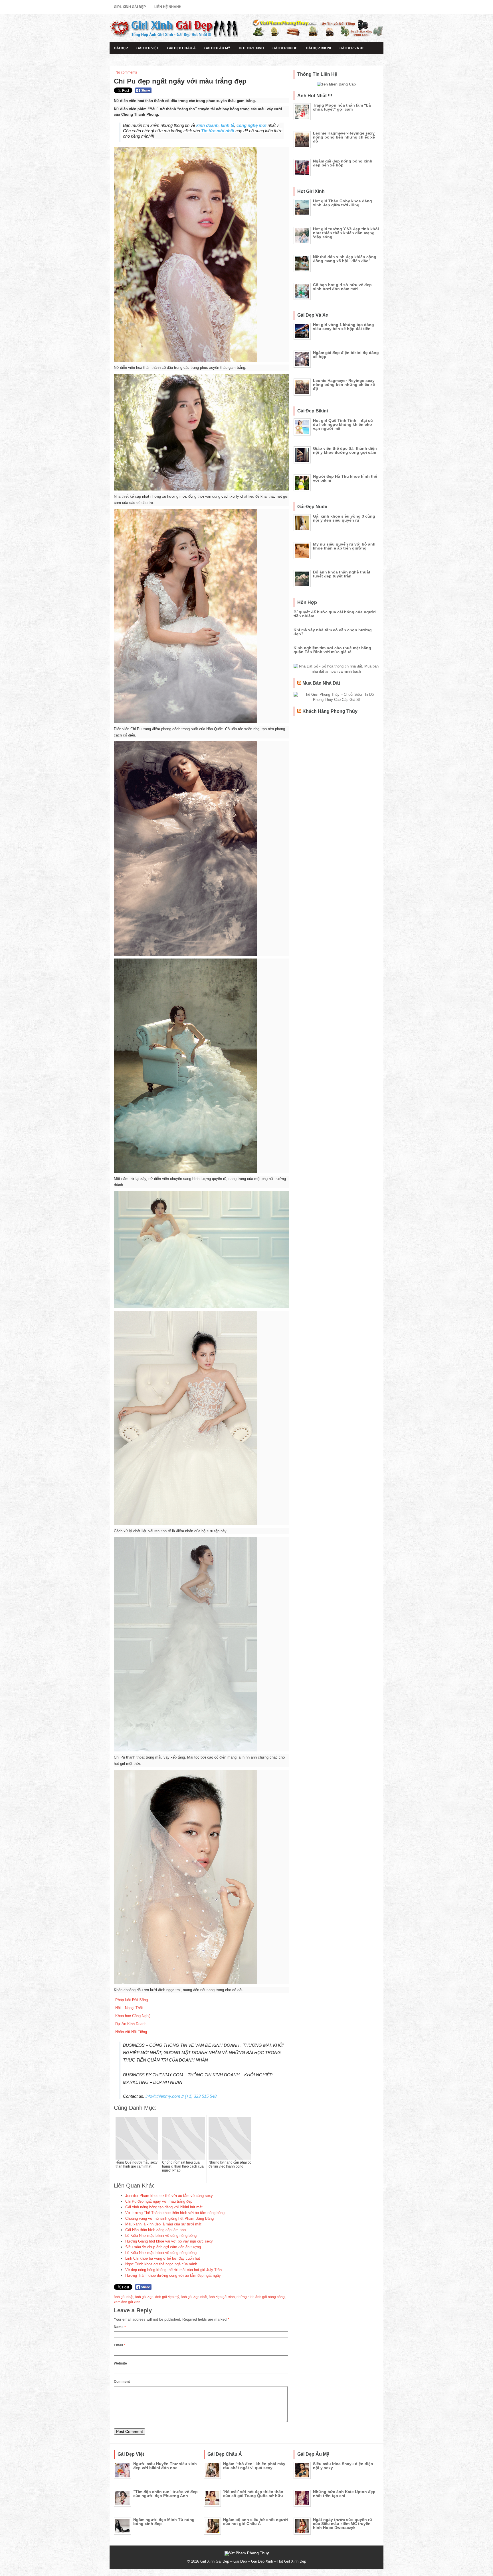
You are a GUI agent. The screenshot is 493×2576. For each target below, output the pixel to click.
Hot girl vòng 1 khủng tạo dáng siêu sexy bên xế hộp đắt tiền (344, 327)
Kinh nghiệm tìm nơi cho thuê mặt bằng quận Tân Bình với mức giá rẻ (332, 650)
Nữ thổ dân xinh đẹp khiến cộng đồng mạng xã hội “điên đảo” (345, 259)
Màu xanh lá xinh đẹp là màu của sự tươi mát (163, 2224)
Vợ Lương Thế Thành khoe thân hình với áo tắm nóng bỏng (175, 2213)
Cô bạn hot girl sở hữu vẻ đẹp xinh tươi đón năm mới (342, 287)
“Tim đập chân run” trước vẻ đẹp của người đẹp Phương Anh (165, 2494)
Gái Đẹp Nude (285, 48)
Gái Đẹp (121, 48)
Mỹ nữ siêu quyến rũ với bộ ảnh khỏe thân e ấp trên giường (344, 546)
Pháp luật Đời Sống (132, 2000)
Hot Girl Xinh (251, 48)
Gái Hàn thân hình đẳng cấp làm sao (155, 2230)
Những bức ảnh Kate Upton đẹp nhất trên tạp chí (344, 2494)
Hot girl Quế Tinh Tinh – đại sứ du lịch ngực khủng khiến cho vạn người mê (343, 424)
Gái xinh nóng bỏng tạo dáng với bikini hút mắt (164, 2207)
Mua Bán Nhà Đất (321, 683)
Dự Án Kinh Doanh (131, 2024)
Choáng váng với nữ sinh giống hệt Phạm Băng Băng (169, 2218)
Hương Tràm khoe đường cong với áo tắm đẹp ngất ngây (173, 2275)
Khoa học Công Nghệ (133, 2016)
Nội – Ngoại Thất (129, 2008)
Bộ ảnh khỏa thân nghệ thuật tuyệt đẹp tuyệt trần (342, 574)
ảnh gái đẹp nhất (194, 2297)
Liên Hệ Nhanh (168, 7)
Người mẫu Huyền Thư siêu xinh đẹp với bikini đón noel (165, 2466)
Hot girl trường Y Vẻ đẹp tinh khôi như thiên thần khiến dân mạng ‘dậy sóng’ (346, 233)
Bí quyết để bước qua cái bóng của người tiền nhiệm (335, 614)
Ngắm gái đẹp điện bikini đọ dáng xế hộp (346, 355)
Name (120, 2327)
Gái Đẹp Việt (148, 48)
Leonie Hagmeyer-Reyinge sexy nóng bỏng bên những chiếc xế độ (344, 137)
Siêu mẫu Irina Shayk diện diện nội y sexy (343, 2466)
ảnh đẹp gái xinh (222, 2297)
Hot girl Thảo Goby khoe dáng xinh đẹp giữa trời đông (343, 203)
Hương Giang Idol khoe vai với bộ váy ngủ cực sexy (169, 2241)
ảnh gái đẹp (144, 2297)
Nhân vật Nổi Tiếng (131, 2032)
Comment (122, 2382)
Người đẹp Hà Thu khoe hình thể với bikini (345, 478)
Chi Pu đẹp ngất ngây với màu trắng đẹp (159, 2201)
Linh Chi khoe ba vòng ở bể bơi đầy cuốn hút (163, 2258)
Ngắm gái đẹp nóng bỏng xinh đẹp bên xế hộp (343, 163)
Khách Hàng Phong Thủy (330, 711)
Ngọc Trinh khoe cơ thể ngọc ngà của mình (161, 2264)
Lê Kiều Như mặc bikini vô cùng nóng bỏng (161, 2236)
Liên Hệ (121, 60)
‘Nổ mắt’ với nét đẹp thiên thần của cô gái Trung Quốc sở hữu (253, 2494)
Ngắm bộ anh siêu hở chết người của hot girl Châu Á (255, 2522)
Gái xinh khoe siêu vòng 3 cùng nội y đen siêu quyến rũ (344, 518)
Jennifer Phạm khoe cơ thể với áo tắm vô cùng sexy (169, 2196)
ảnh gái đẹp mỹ (167, 2297)
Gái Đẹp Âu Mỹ (217, 48)
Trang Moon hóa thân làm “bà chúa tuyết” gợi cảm (342, 107)
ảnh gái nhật (124, 2297)
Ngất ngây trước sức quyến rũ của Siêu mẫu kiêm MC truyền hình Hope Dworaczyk (343, 2524)
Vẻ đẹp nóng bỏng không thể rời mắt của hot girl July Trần (173, 2270)
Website (120, 2363)
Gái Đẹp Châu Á (181, 48)
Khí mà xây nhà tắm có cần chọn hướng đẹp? (333, 632)
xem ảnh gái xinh (127, 2302)
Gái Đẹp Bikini (318, 48)
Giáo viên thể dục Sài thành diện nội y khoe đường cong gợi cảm (345, 450)
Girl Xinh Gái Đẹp (130, 7)
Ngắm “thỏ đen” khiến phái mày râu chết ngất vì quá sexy (254, 2466)
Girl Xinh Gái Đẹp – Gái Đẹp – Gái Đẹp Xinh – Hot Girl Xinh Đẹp (253, 2561)
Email (120, 2345)
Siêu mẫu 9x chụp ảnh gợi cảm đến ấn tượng (163, 2247)
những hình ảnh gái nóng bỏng (261, 2297)
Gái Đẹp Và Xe (352, 48)
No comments (126, 72)
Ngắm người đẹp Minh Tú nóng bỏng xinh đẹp (164, 2522)
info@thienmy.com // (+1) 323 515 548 (181, 2096)
